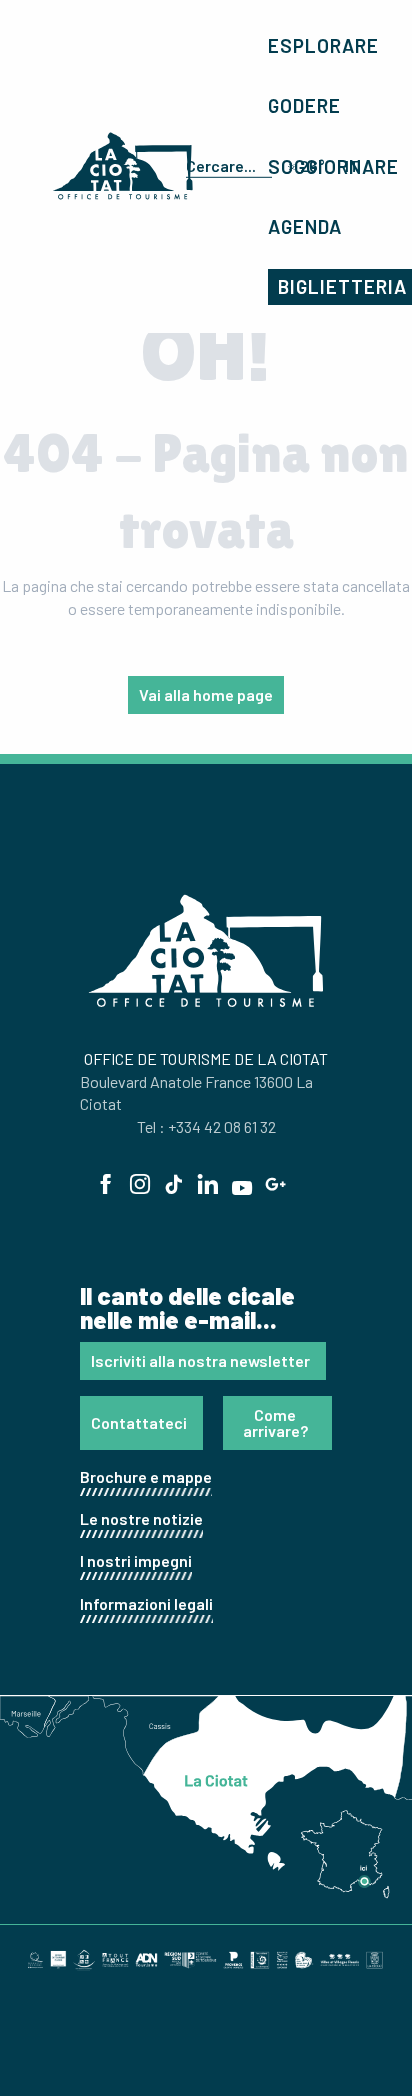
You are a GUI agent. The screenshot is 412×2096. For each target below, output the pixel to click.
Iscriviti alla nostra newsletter (200, 1360)
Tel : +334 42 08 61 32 (206, 1126)
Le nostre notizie (141, 1518)
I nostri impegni (136, 1560)
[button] (225, 166)
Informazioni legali (146, 1603)
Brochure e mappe (146, 1476)
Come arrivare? (275, 1422)
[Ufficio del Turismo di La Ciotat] (123, 166)
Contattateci (139, 1422)
